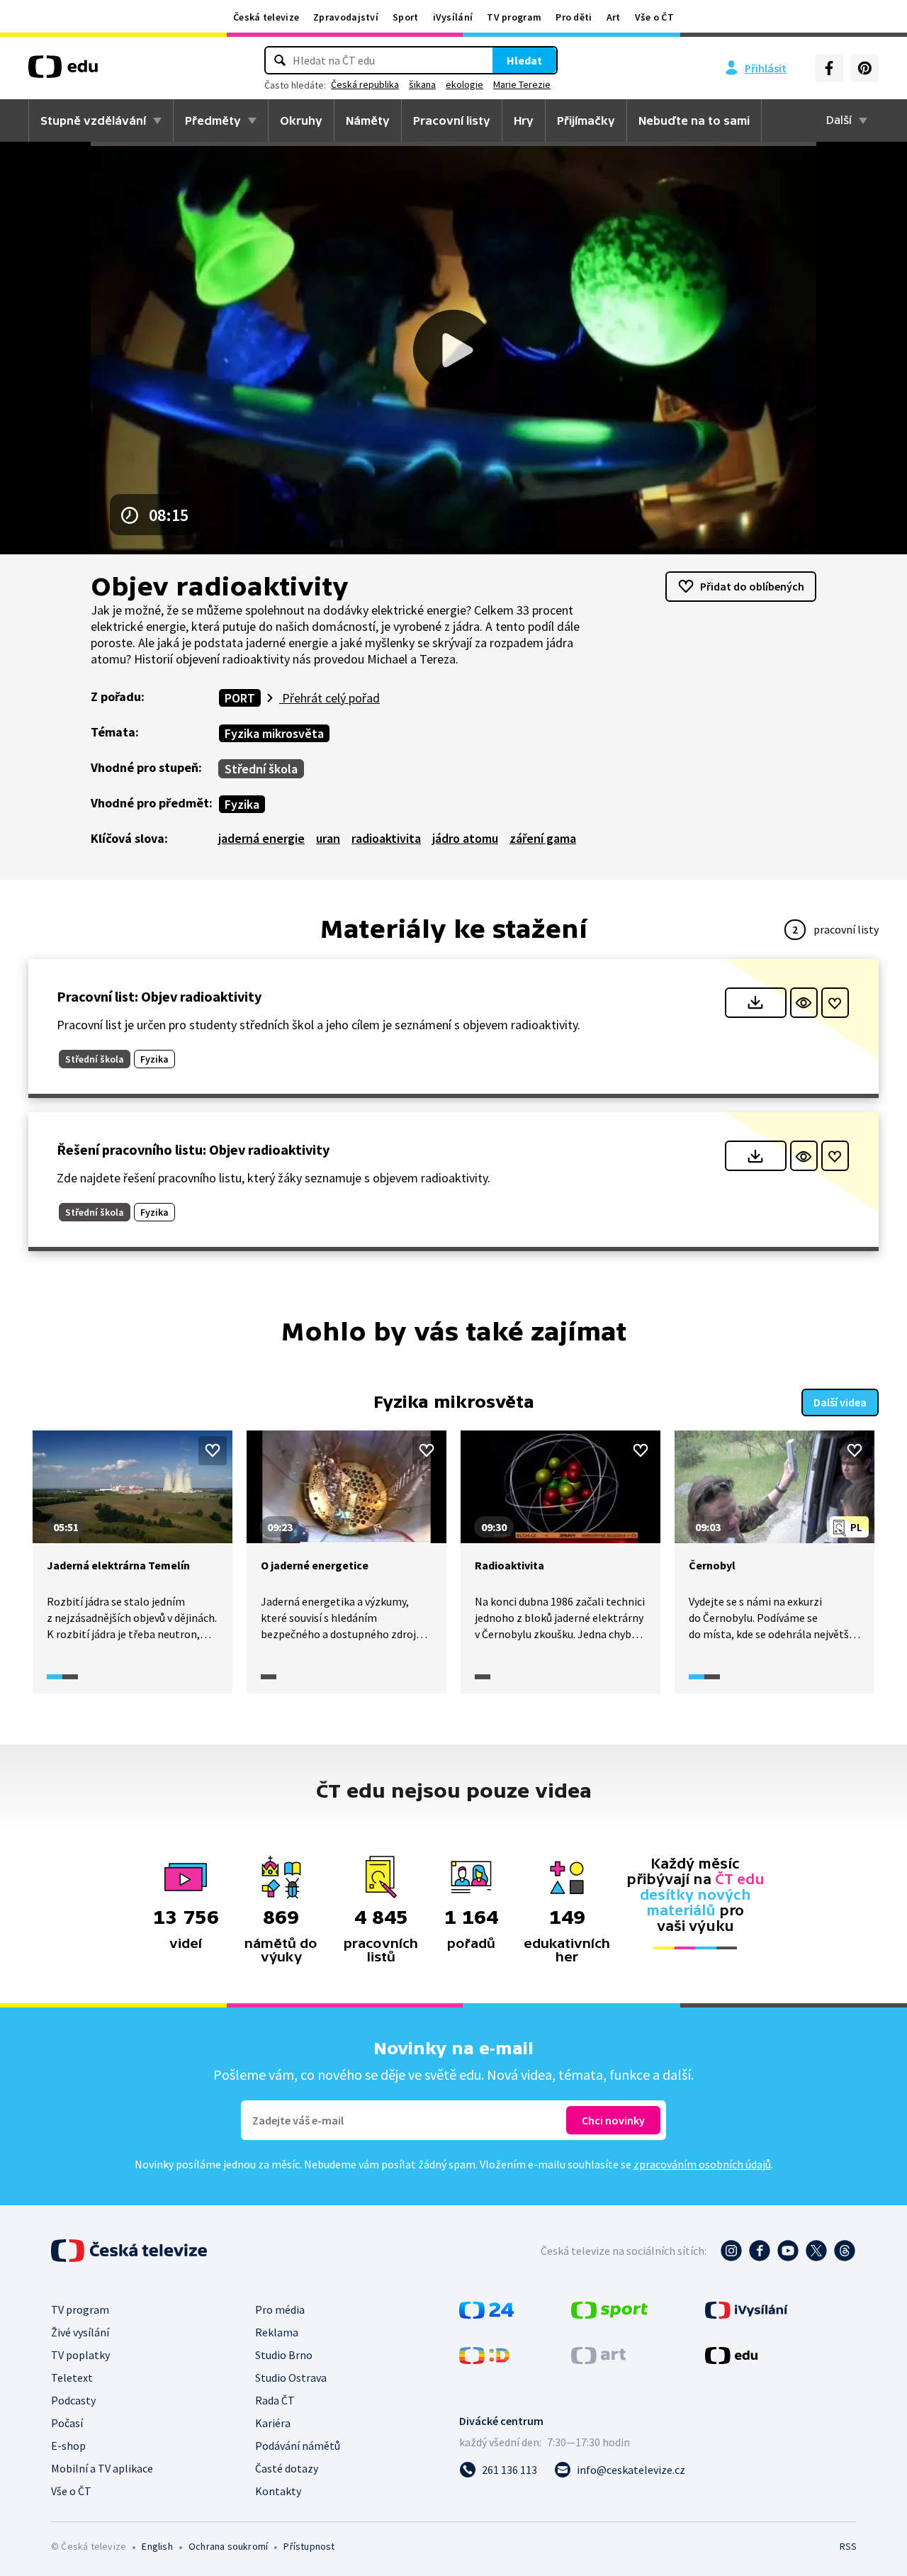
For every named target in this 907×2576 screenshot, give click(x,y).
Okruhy (301, 121)
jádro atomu (465, 838)
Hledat (524, 60)
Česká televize (266, 17)
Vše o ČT (654, 17)
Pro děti (574, 17)
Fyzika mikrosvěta (274, 733)
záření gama (543, 838)
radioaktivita (386, 838)
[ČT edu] (63, 72)
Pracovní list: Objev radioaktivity (159, 996)
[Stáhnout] (756, 1003)
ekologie (464, 84)
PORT (240, 698)
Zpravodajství (346, 17)
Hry (524, 121)
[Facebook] (829, 68)
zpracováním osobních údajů (702, 2164)
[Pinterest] (864, 68)
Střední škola (261, 769)
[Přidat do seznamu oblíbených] (835, 1003)
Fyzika (242, 804)
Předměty (213, 121)
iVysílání (453, 17)
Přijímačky (586, 121)
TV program (514, 17)
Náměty (368, 121)
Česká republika (365, 84)
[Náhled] (804, 1003)
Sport (406, 17)
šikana (422, 84)
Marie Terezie (522, 84)
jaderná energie (261, 838)
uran (328, 838)
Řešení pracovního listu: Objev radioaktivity (193, 1149)
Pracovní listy (452, 121)
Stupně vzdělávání (93, 121)
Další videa (840, 1402)
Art (614, 17)
